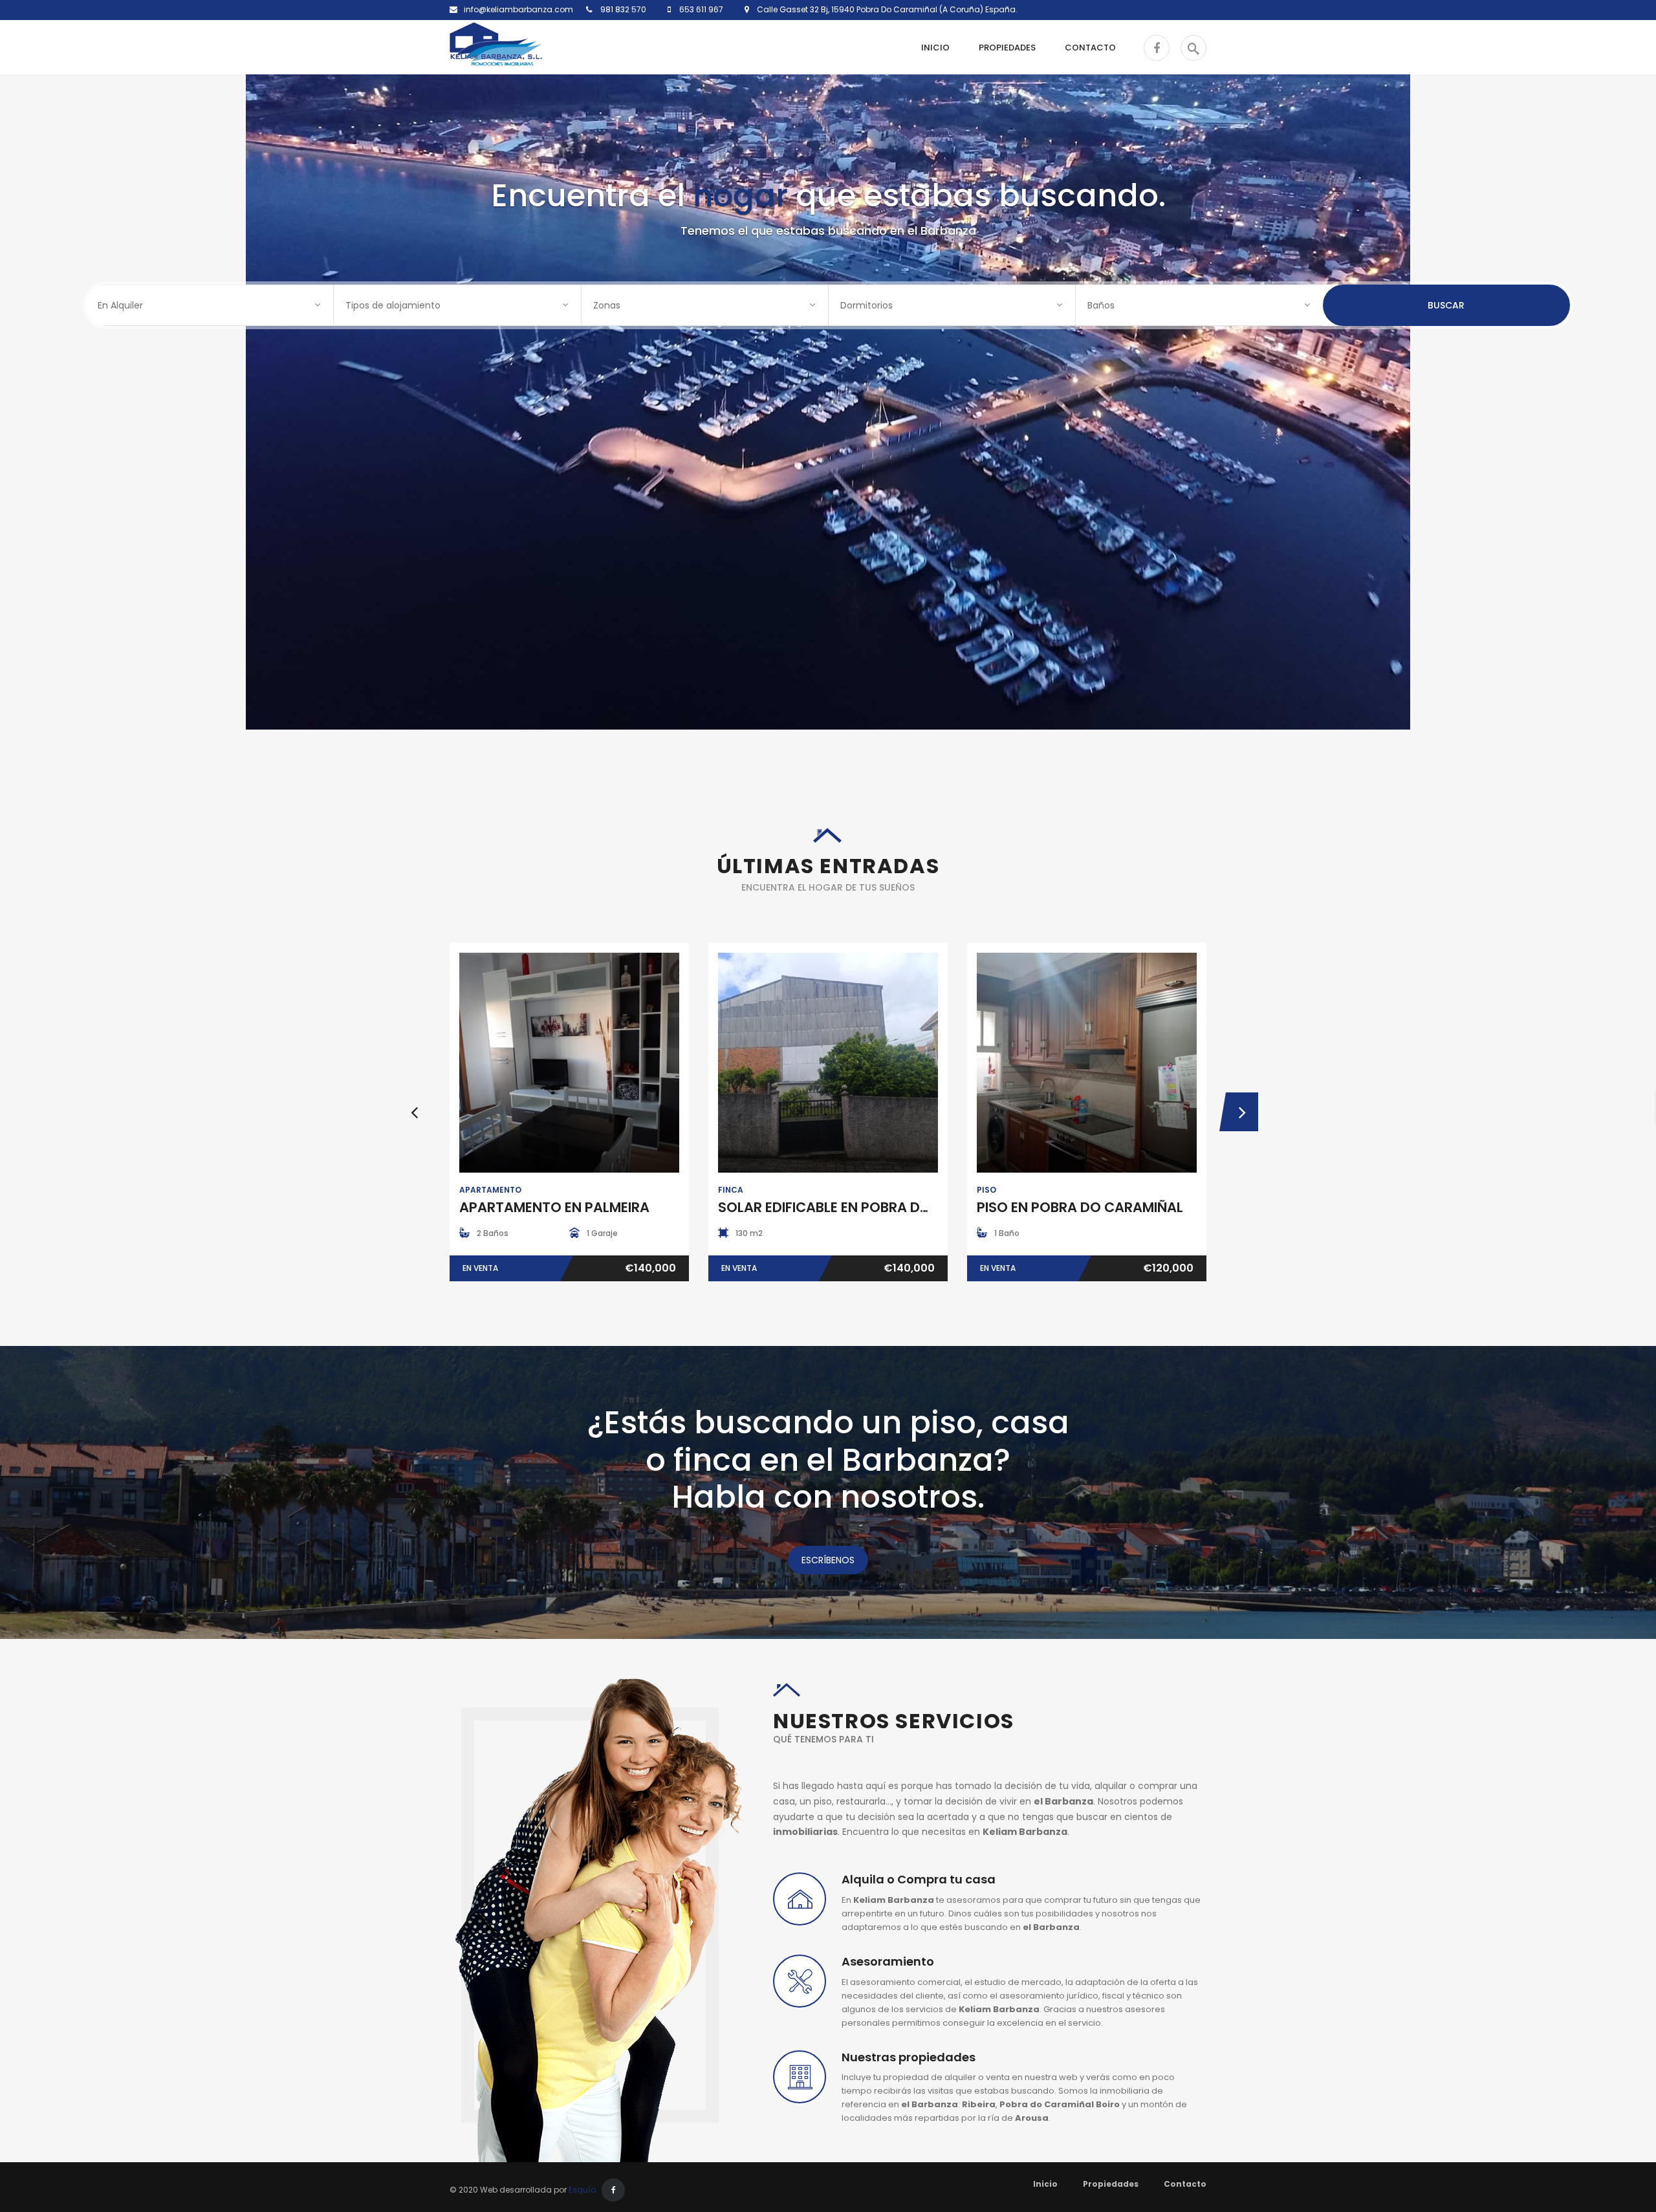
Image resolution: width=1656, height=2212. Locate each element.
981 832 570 (622, 9)
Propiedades (1111, 2184)
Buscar (1446, 305)
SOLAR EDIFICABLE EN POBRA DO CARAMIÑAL (866, 1207)
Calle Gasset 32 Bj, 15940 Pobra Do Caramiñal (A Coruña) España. (883, 9)
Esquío (582, 2190)
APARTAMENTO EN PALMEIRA (554, 1207)
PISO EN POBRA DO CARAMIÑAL (1080, 1207)
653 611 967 (700, 9)
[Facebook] (613, 2190)
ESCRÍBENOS (828, 1560)
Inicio (1045, 2184)
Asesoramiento (888, 1961)
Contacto (1185, 2184)
